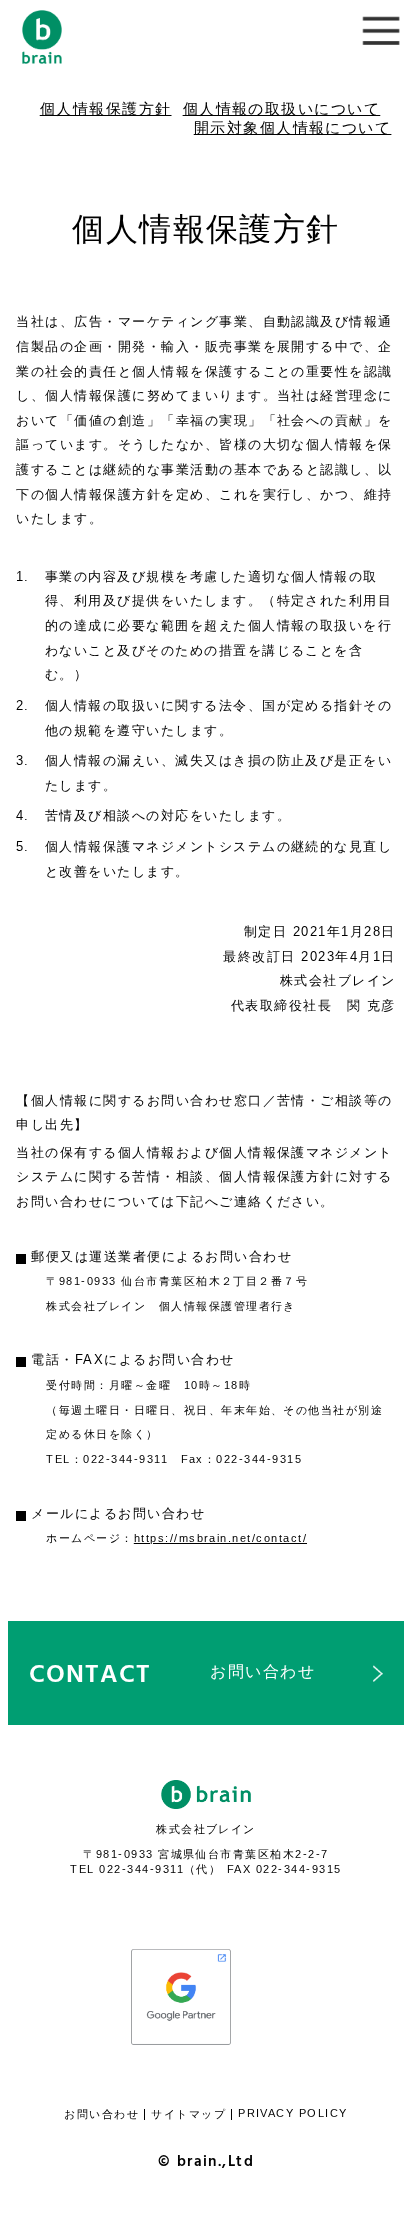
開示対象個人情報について (293, 128)
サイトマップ (188, 2114)
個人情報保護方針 (106, 109)
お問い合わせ (101, 2114)
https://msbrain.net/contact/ (220, 1538)
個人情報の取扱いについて (282, 109)
